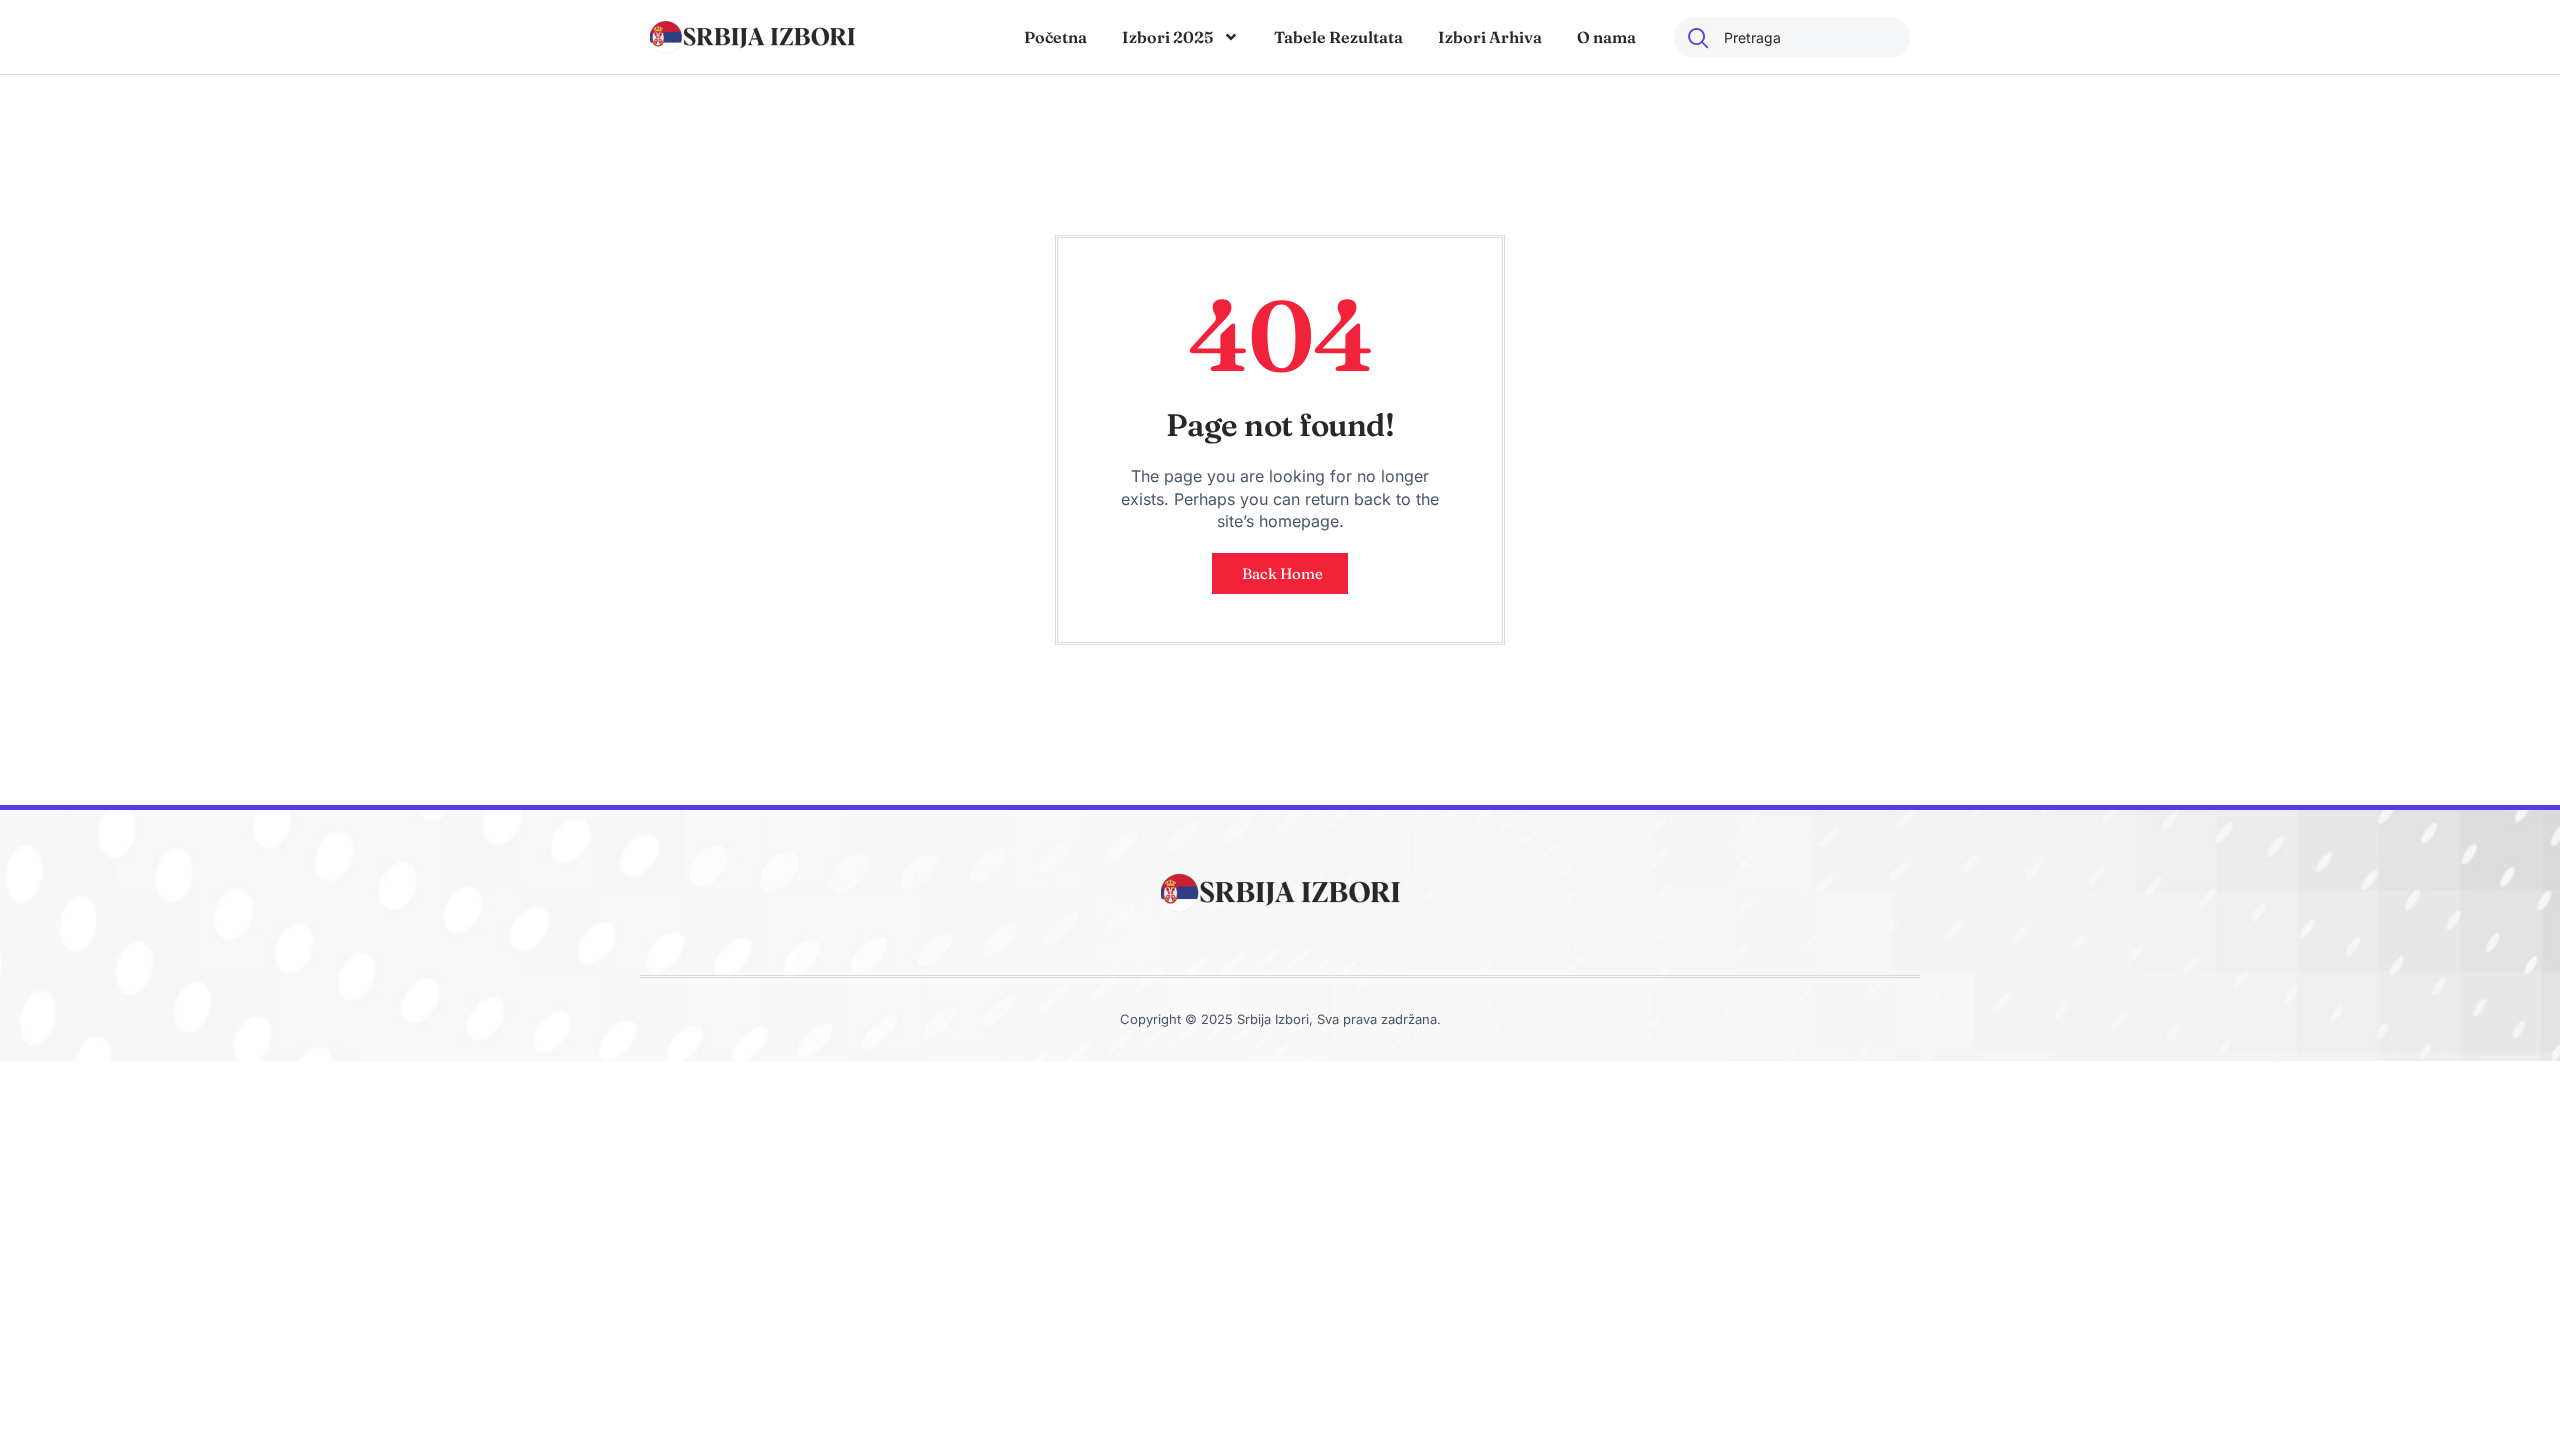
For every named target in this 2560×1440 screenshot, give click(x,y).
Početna (1055, 37)
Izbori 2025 (1167, 37)
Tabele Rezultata (1338, 37)
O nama (1606, 37)
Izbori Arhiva (1490, 37)
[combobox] (1792, 37)
